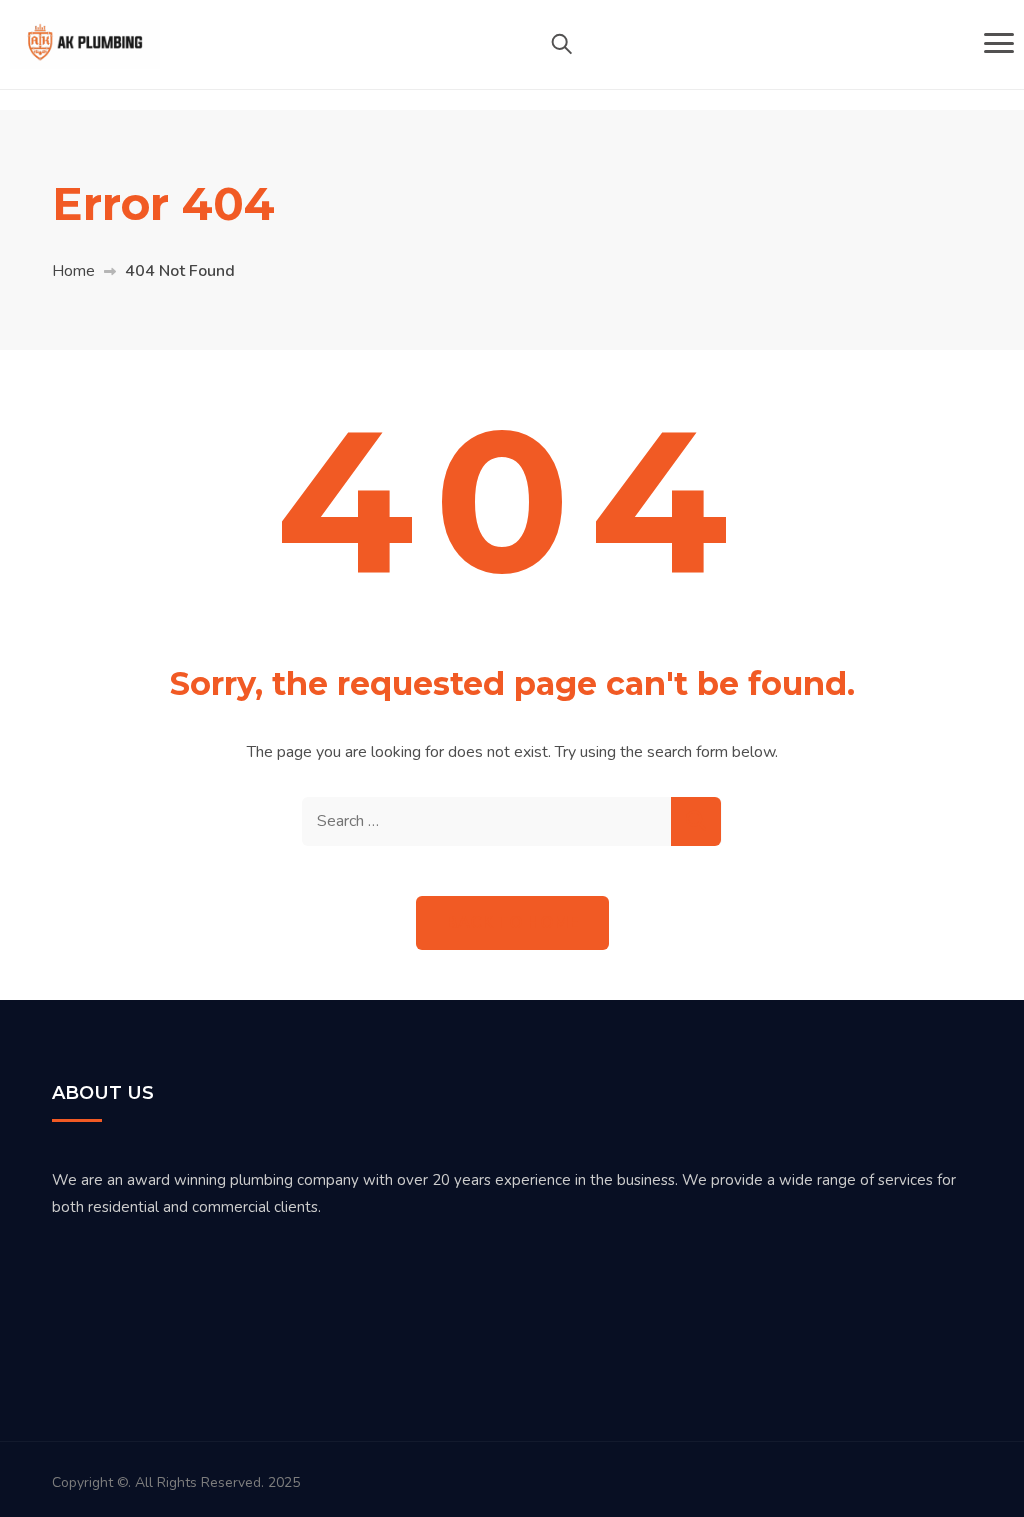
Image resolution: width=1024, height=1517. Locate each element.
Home (73, 271)
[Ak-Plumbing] (85, 44)
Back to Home (512, 922)
